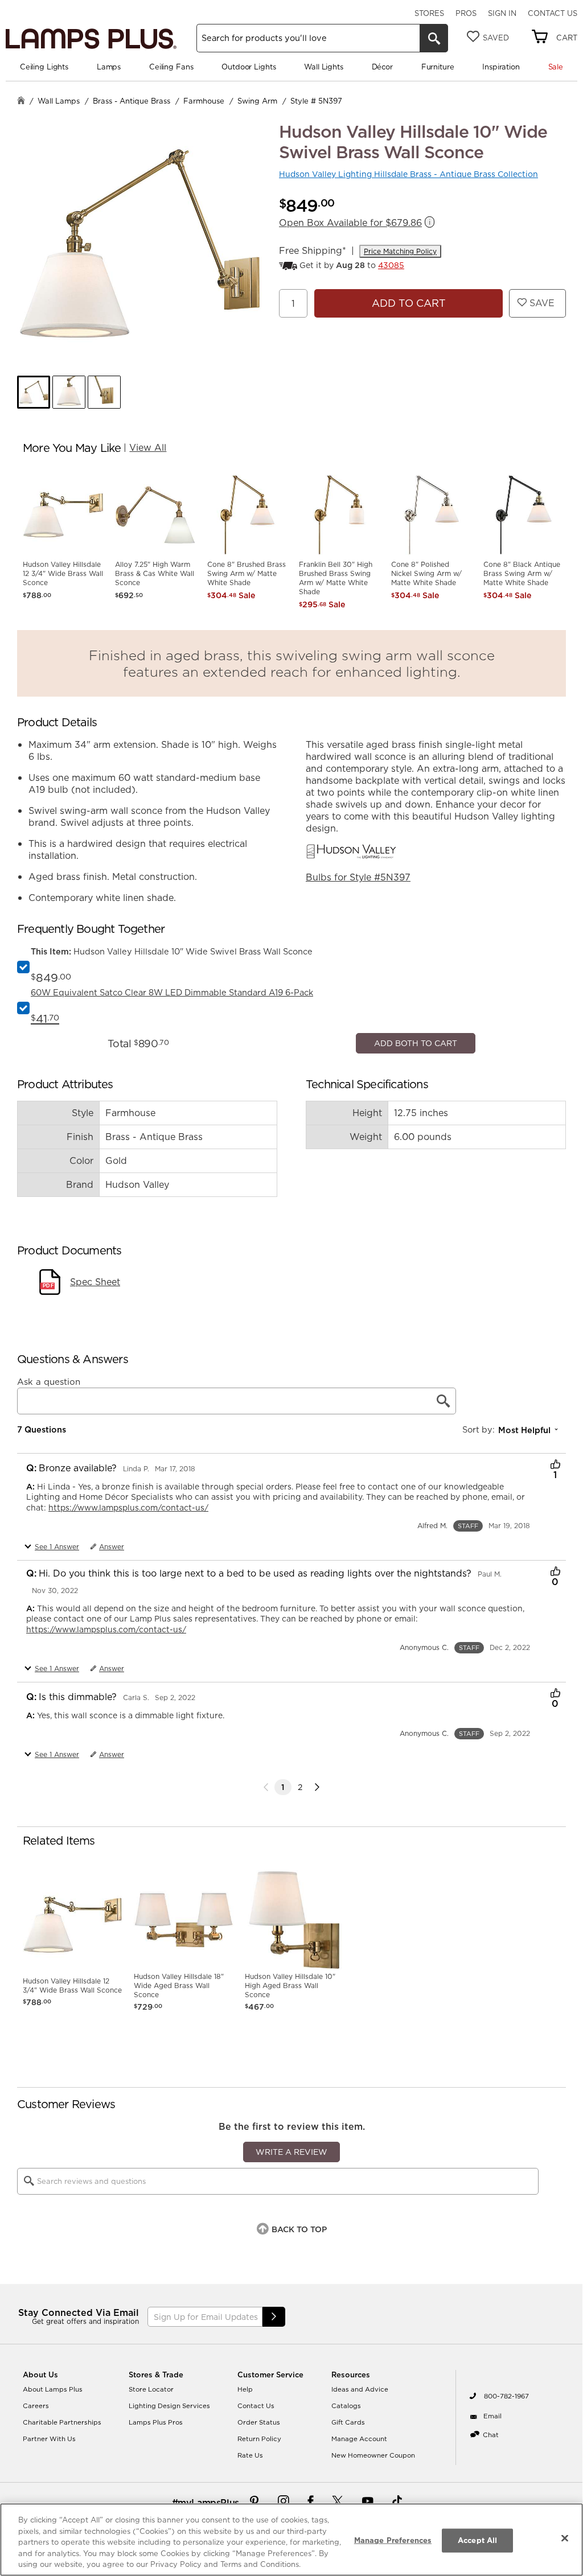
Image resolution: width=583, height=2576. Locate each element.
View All (148, 447)
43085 (391, 265)
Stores (429, 13)
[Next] (317, 2017)
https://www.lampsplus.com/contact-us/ (128, 1738)
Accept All (477, 2540)
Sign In (502, 13)
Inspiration (501, 67)
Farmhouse (204, 101)
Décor (382, 67)
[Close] (565, 2538)
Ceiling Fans (171, 67)
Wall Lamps (59, 101)
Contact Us (553, 13)
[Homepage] (21, 102)
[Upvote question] (555, 1696)
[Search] (434, 38)
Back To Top (299, 2459)
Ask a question (49, 1612)
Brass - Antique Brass (132, 101)
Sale (556, 67)
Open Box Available (350, 223)
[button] (34, 392)
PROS (466, 13)
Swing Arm (257, 101)
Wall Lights (324, 67)
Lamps (109, 67)
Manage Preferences (393, 2540)
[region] (291, 2540)
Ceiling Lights (44, 67)
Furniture (438, 67)
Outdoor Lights (249, 67)
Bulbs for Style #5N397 (358, 877)
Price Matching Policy (400, 251)
